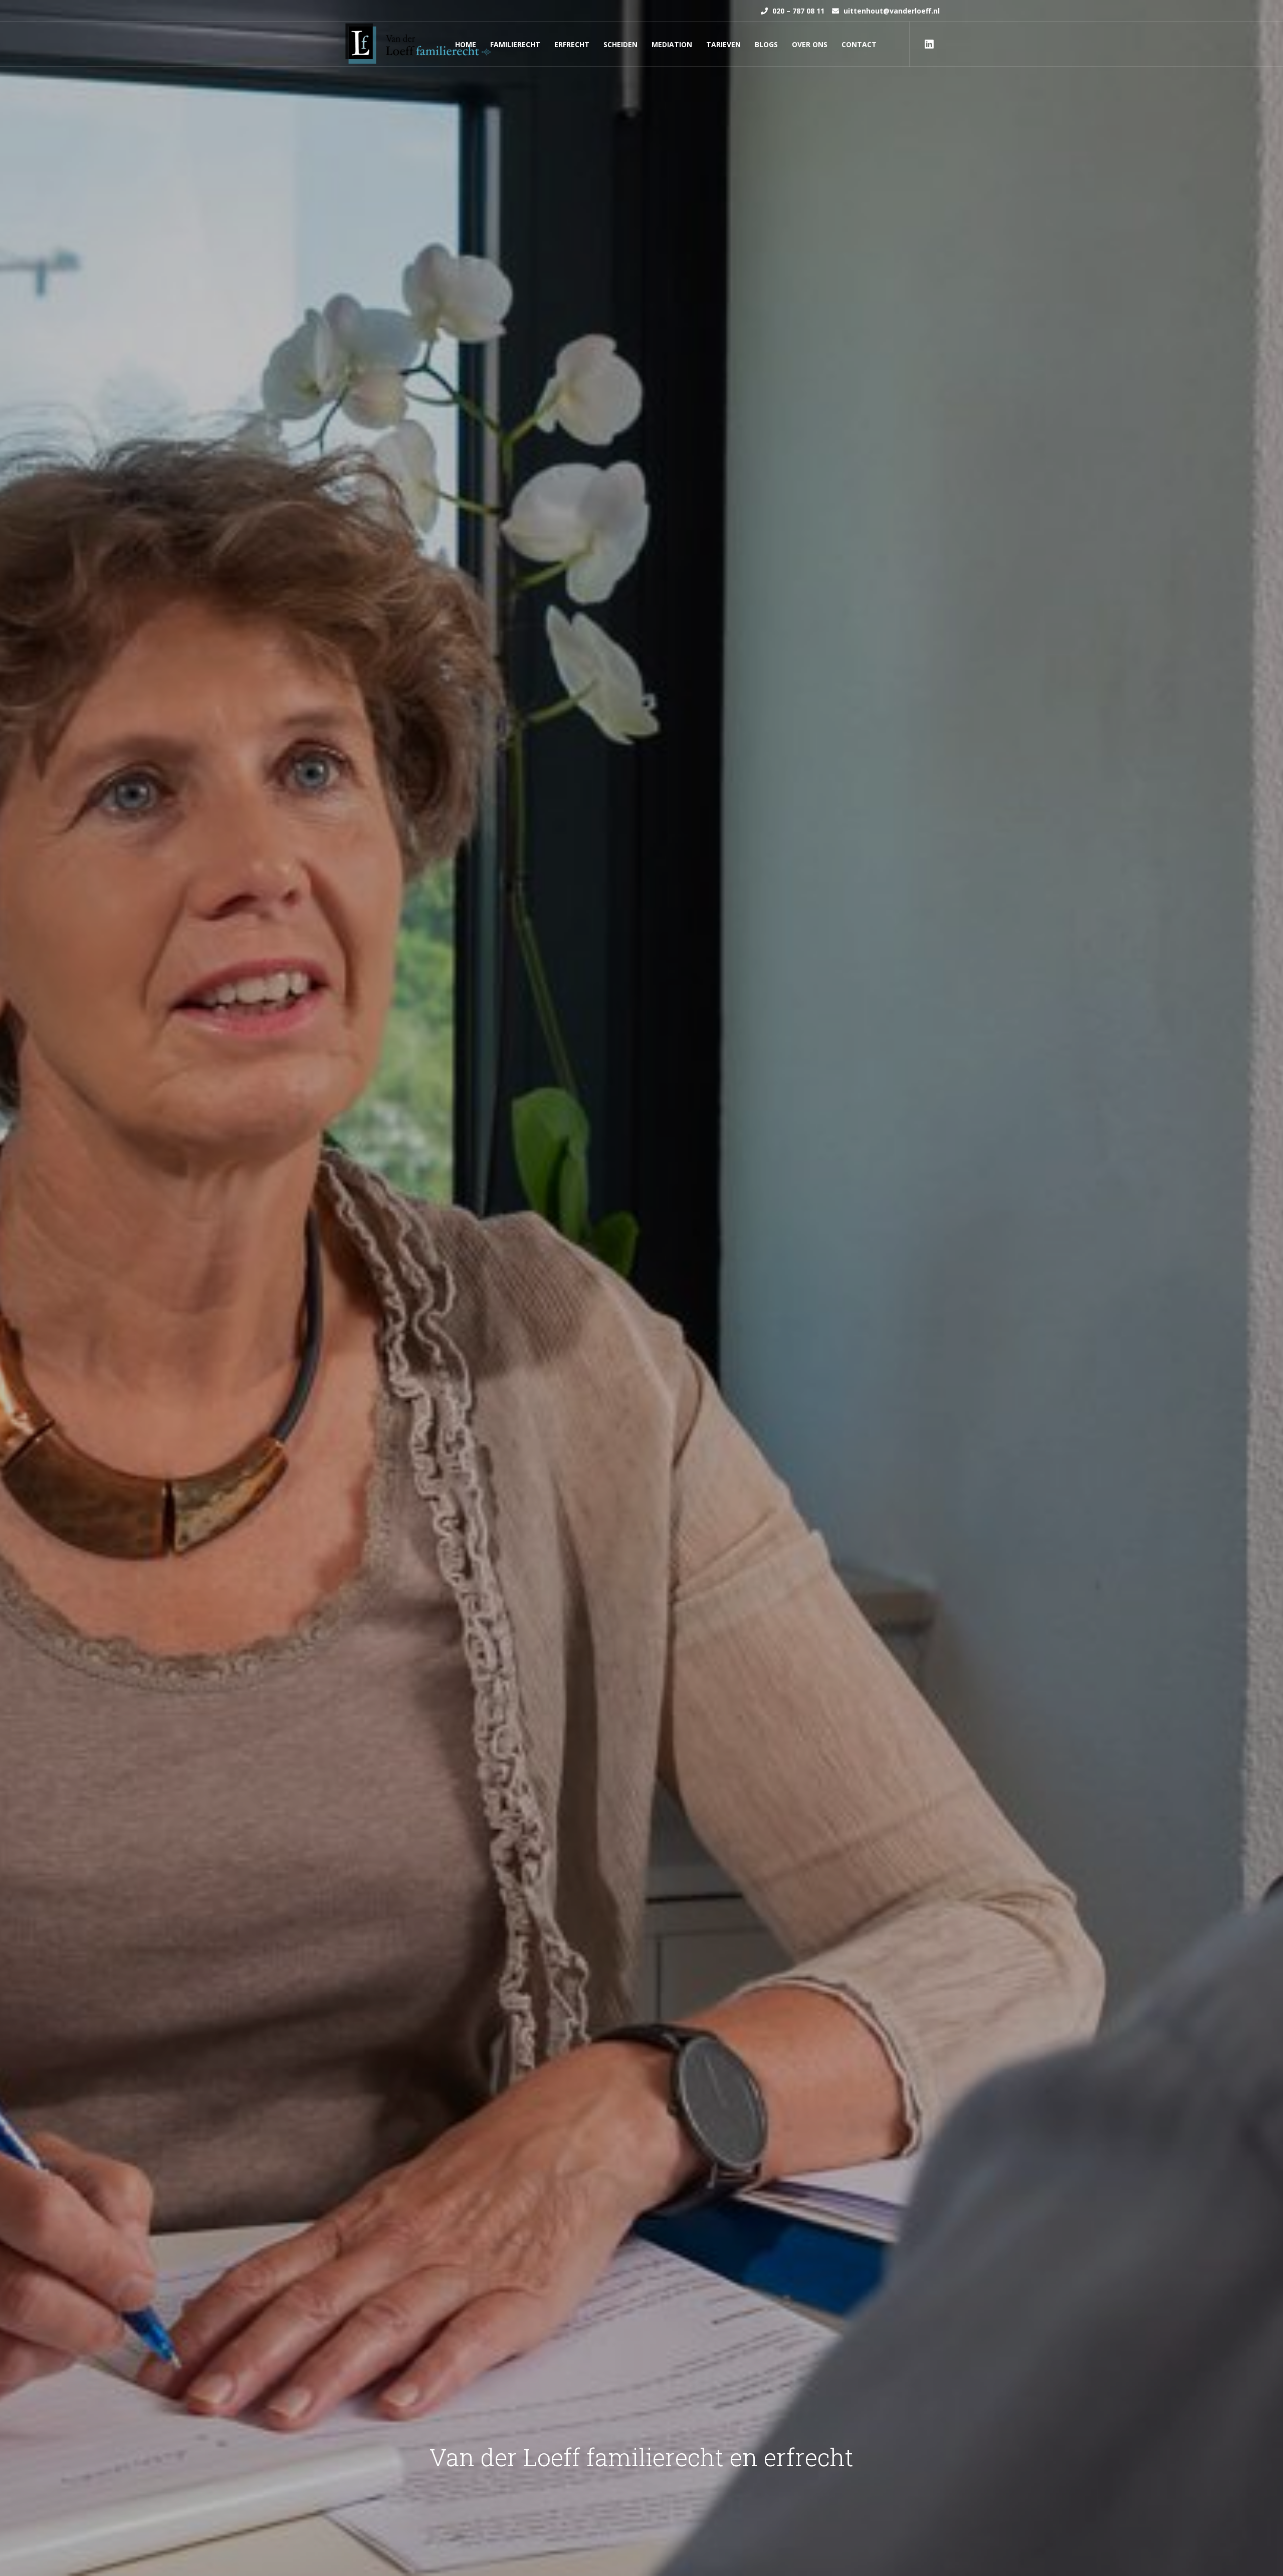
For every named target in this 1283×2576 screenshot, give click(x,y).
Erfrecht (572, 44)
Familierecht (515, 44)
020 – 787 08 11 (797, 11)
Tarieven (723, 44)
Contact (859, 44)
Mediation (672, 44)
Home (466, 44)
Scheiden (620, 44)
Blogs (766, 44)
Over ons (810, 44)
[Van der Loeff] (418, 43)
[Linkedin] (929, 44)
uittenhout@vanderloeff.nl (891, 11)
